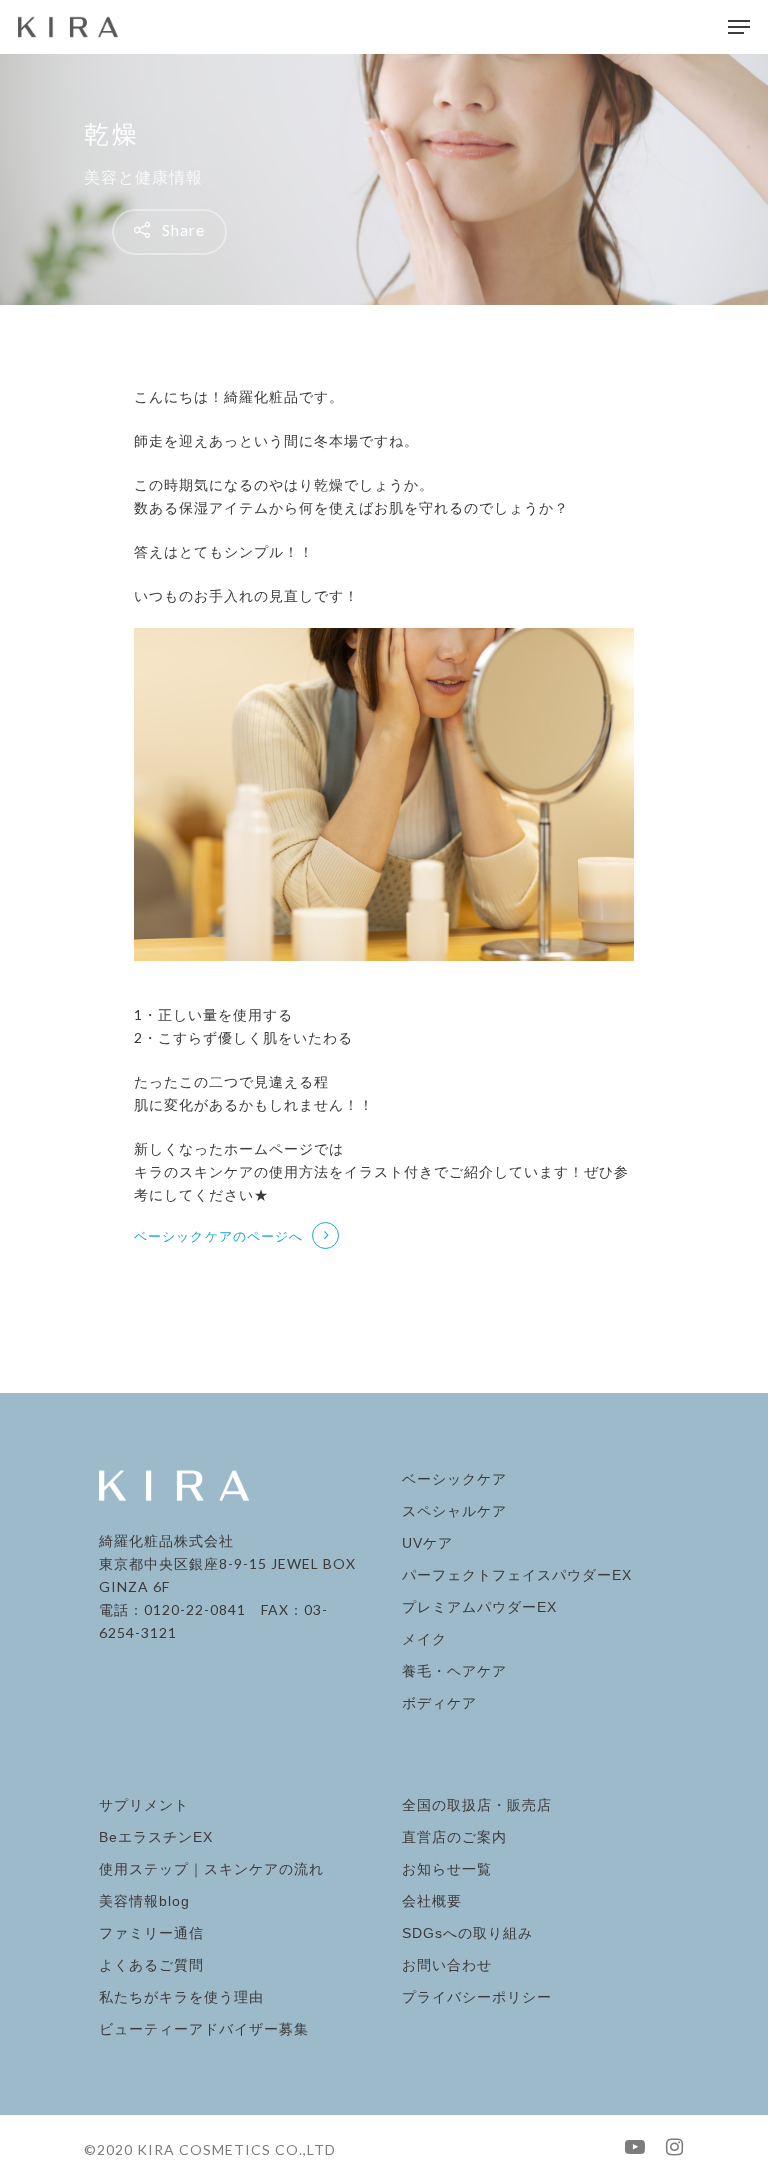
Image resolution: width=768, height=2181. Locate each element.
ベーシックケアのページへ (218, 1236)
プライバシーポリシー (477, 1997)
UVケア (427, 1543)
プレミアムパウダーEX (479, 1607)
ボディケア (439, 1703)
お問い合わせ (447, 1965)
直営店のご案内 (454, 1837)
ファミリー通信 (151, 1933)
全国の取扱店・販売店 (477, 1805)
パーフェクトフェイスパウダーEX (517, 1575)
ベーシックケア (454, 1479)
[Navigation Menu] (739, 27)
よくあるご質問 (151, 1965)
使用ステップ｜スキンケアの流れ (211, 1869)
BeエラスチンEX (156, 1837)
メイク (424, 1639)
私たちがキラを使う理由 (181, 1997)
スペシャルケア (454, 1511)
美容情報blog (144, 1901)
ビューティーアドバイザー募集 (204, 2029)
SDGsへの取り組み (467, 1933)
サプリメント (144, 1805)
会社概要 (432, 1901)
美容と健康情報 (143, 176)
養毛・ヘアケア (454, 1671)
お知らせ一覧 (447, 1869)
